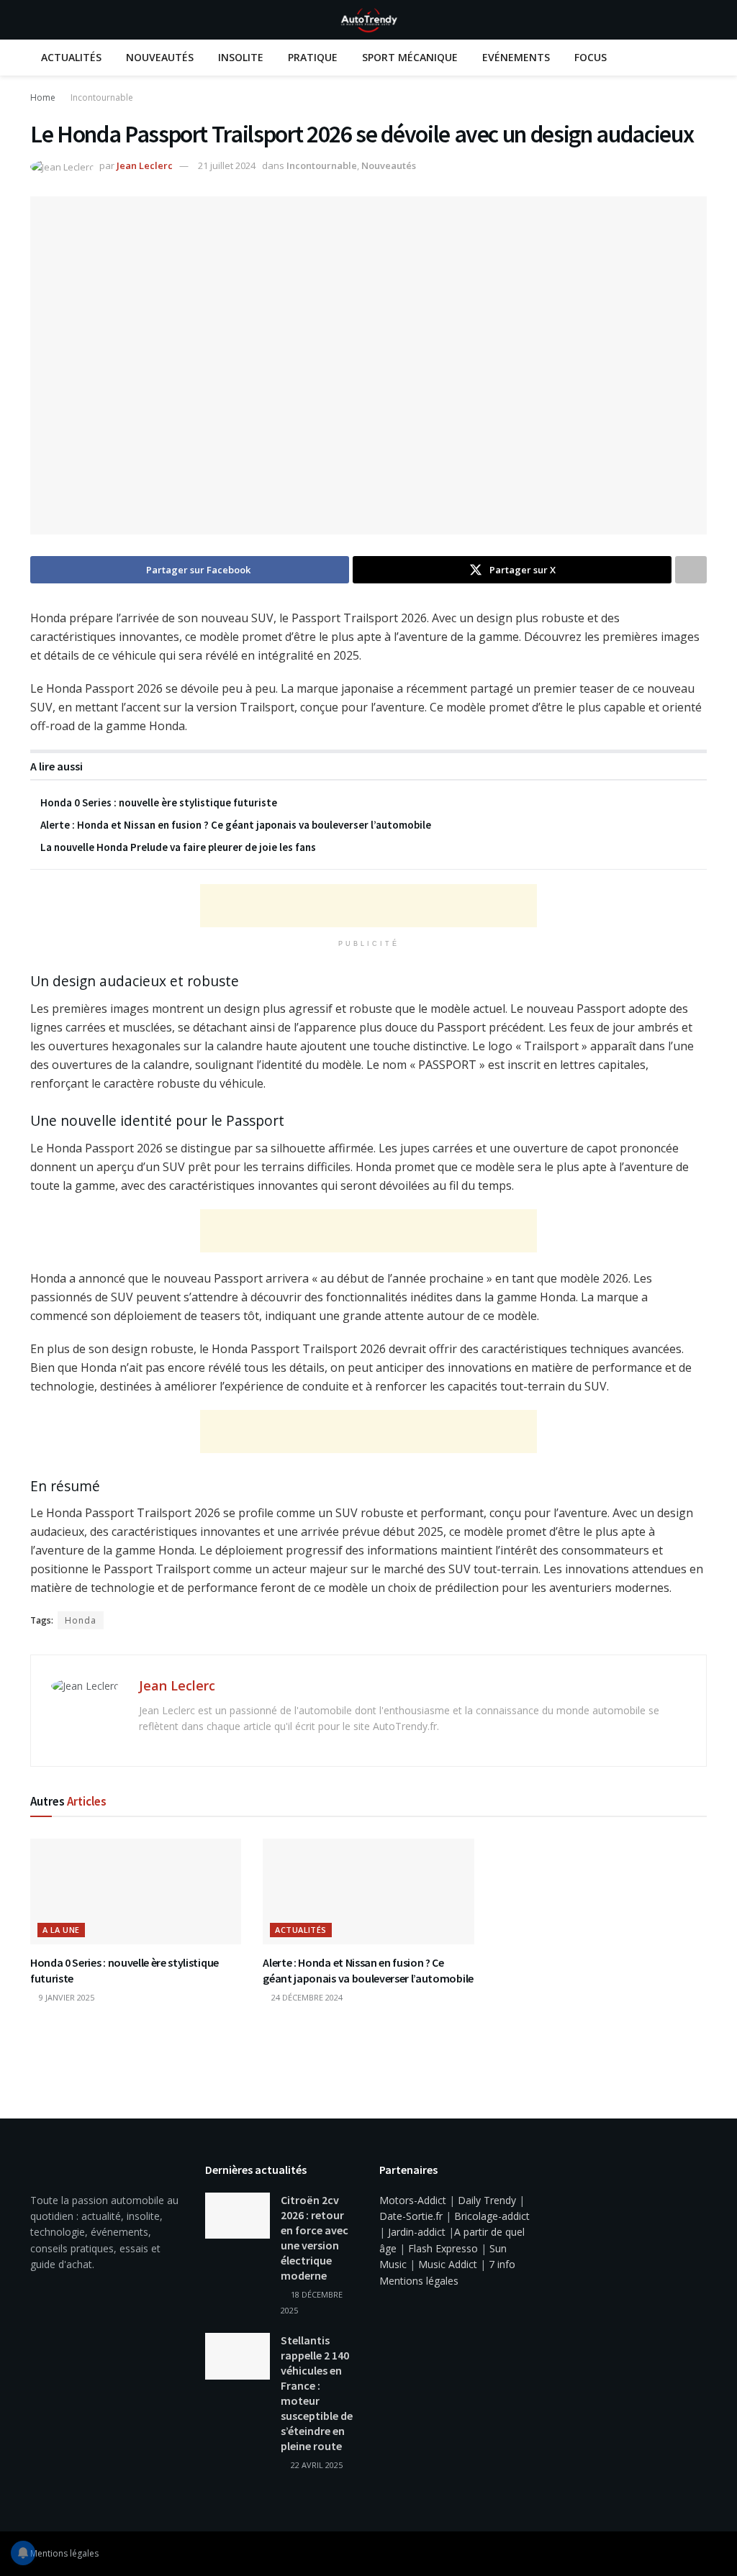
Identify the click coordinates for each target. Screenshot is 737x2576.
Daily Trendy (487, 2200)
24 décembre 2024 (306, 1997)
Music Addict (448, 2264)
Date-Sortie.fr (411, 2216)
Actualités (71, 57)
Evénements (516, 57)
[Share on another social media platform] (691, 570)
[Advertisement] (368, 906)
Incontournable (102, 97)
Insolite (241, 57)
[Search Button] (701, 20)
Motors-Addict (413, 2200)
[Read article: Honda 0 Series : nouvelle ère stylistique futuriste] (136, 1892)
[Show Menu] (36, 20)
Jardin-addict (417, 2232)
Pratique (313, 57)
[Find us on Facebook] (665, 2554)
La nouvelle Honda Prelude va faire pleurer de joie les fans (178, 847)
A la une (61, 1930)
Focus (591, 57)
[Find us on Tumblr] (702, 2554)
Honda (81, 1620)
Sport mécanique (410, 57)
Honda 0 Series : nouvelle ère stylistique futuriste (159, 802)
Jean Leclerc (145, 165)
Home (43, 97)
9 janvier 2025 (65, 1997)
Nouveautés (160, 57)
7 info (502, 2264)
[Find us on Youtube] (684, 2554)
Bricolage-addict (492, 2216)
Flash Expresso (443, 2248)
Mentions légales (419, 2281)
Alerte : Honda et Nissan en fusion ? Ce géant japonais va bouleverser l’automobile (236, 825)
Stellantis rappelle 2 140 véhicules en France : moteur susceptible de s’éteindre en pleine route (317, 2393)
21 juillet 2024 (227, 165)
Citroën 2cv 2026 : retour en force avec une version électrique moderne (315, 2238)
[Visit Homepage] (368, 20)
